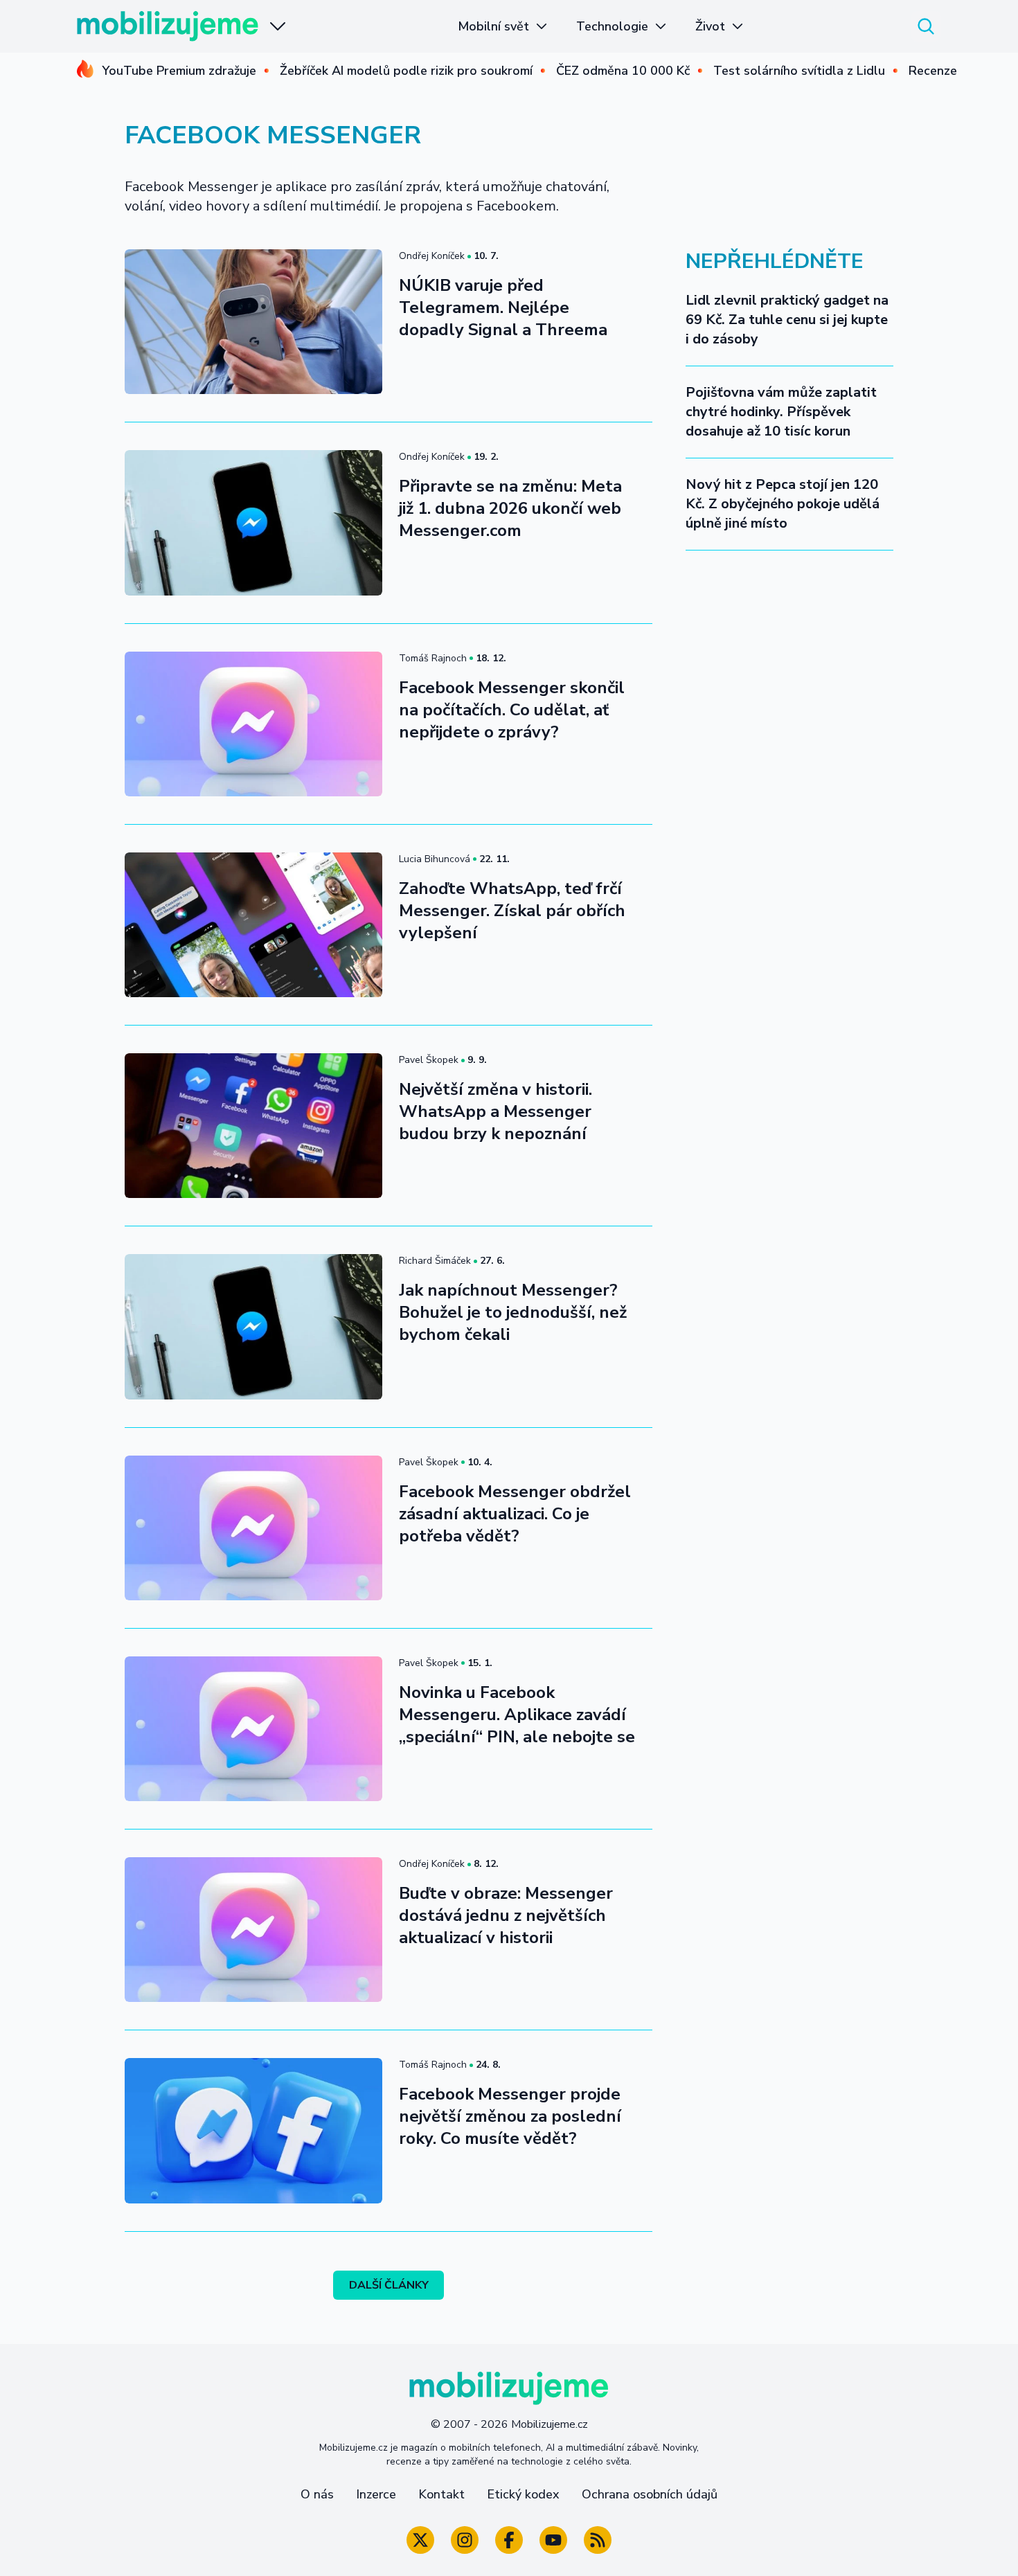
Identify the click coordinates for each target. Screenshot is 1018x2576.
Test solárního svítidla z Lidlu (799, 71)
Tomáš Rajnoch (433, 658)
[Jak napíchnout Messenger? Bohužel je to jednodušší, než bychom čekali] (253, 1326)
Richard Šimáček (435, 1261)
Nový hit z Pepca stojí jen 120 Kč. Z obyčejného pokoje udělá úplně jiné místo (783, 504)
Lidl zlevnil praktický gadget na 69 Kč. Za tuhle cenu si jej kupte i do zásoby (787, 320)
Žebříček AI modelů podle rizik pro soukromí (406, 71)
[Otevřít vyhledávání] (926, 26)
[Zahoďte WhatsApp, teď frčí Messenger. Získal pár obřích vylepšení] (253, 925)
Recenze (933, 71)
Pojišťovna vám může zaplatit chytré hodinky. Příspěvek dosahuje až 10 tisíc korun (781, 412)
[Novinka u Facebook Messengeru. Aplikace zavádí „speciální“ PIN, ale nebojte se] (253, 1729)
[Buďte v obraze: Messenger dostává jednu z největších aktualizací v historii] (253, 1930)
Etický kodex (523, 2494)
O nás (317, 2494)
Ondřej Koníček (432, 256)
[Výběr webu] (278, 26)
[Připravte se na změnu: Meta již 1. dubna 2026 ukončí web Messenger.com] (253, 522)
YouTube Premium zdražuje (179, 71)
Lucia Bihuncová (435, 859)
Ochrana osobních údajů (650, 2494)
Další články (389, 2285)
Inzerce (376, 2494)
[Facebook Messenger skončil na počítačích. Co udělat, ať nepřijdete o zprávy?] (253, 724)
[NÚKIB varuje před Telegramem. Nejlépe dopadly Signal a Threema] (253, 322)
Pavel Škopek (429, 1060)
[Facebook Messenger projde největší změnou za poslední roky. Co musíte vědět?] (253, 2130)
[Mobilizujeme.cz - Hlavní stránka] (168, 26)
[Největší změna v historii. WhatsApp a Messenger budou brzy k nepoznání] (253, 1126)
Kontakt (441, 2494)
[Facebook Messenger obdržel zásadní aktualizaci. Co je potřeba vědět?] (253, 1528)
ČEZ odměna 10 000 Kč (623, 71)
